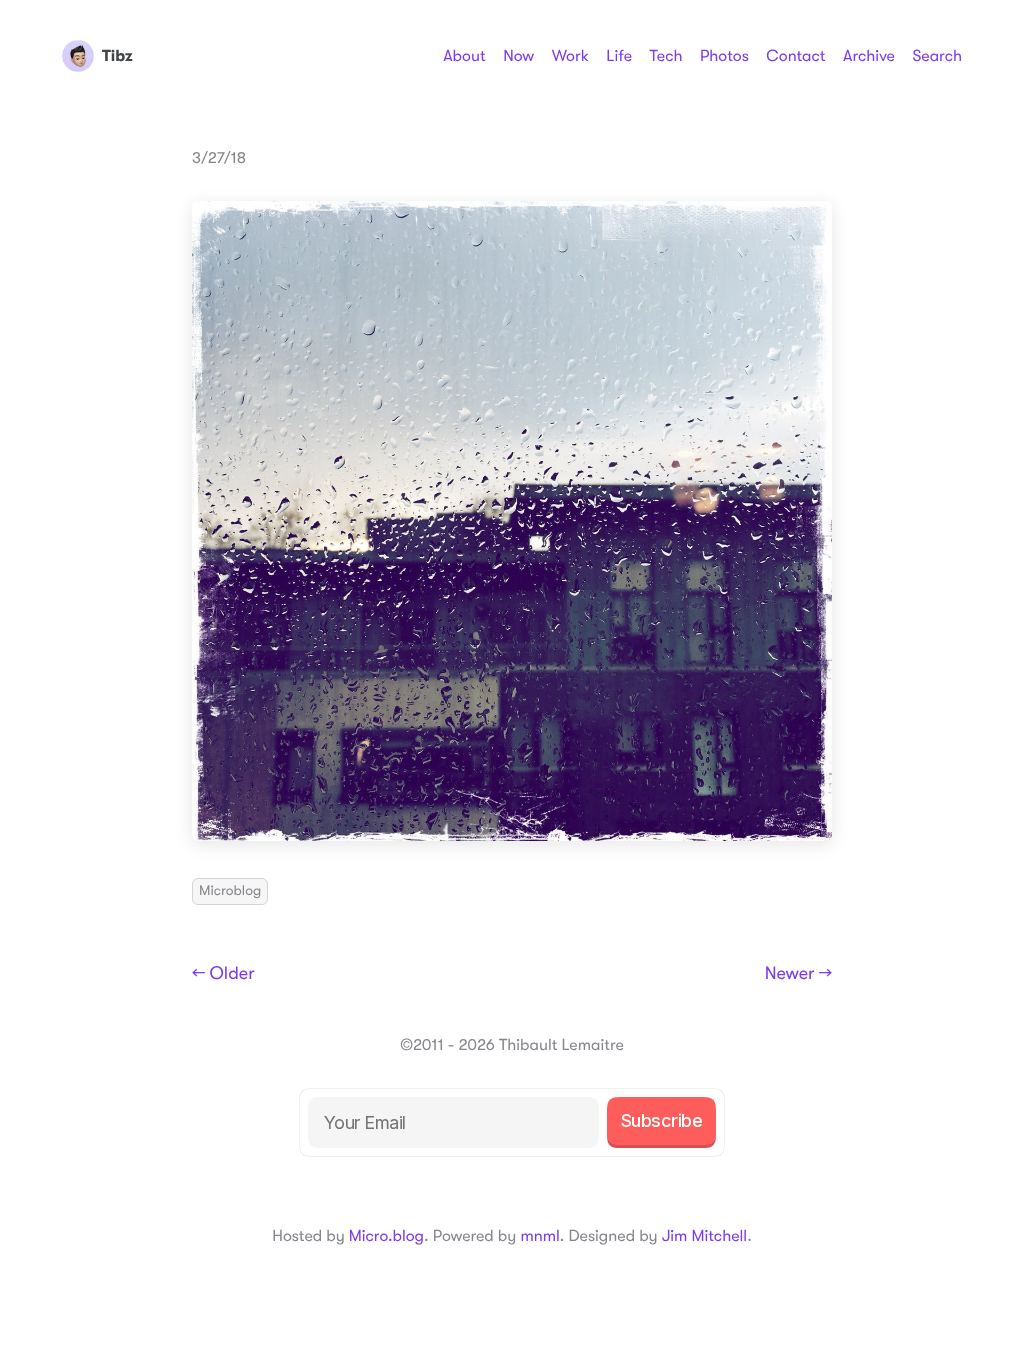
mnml (539, 1236)
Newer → (798, 974)
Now (518, 56)
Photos (724, 56)
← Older (223, 974)
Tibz (117, 56)
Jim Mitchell (704, 1236)
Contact (795, 56)
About (464, 56)
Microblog (230, 891)
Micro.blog (386, 1236)
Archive (869, 56)
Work (570, 56)
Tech (665, 56)
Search (937, 56)
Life (619, 56)
